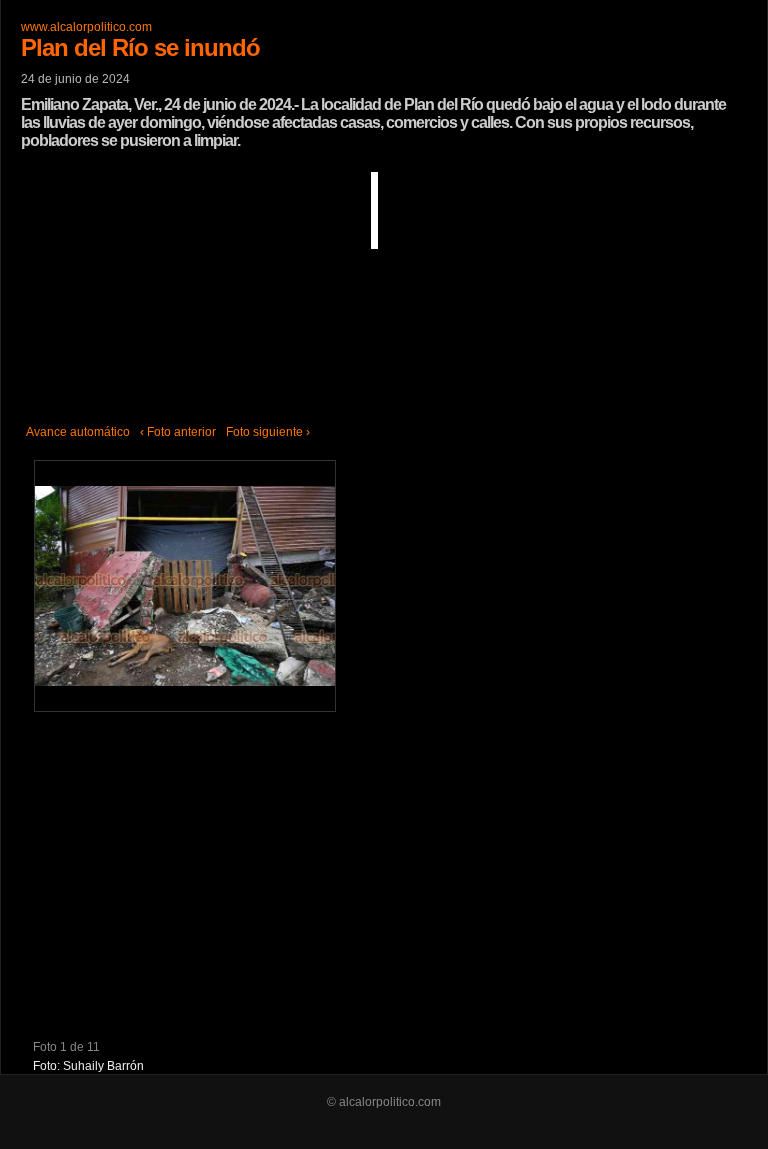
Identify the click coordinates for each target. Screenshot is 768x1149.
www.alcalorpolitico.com (86, 27)
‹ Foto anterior (178, 432)
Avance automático (78, 432)
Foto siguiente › (268, 432)
